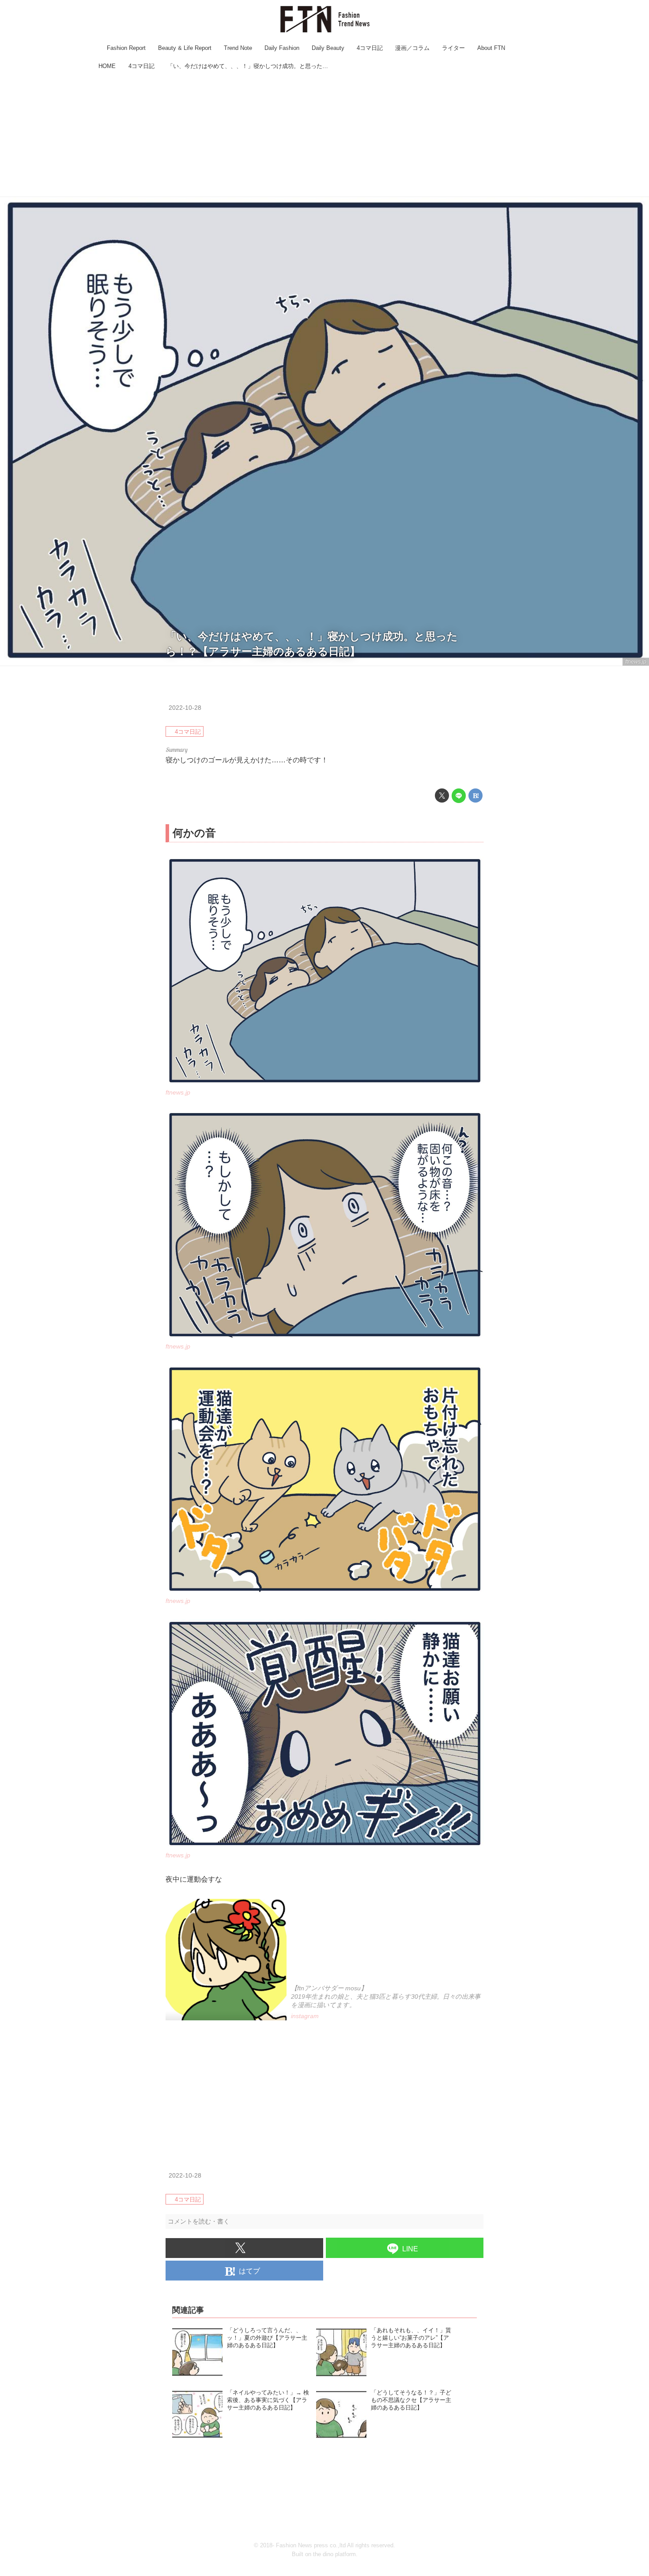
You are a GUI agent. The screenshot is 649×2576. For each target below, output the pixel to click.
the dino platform (334, 2554)
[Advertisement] (324, 135)
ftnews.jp (636, 662)
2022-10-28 (185, 708)
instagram (305, 2016)
